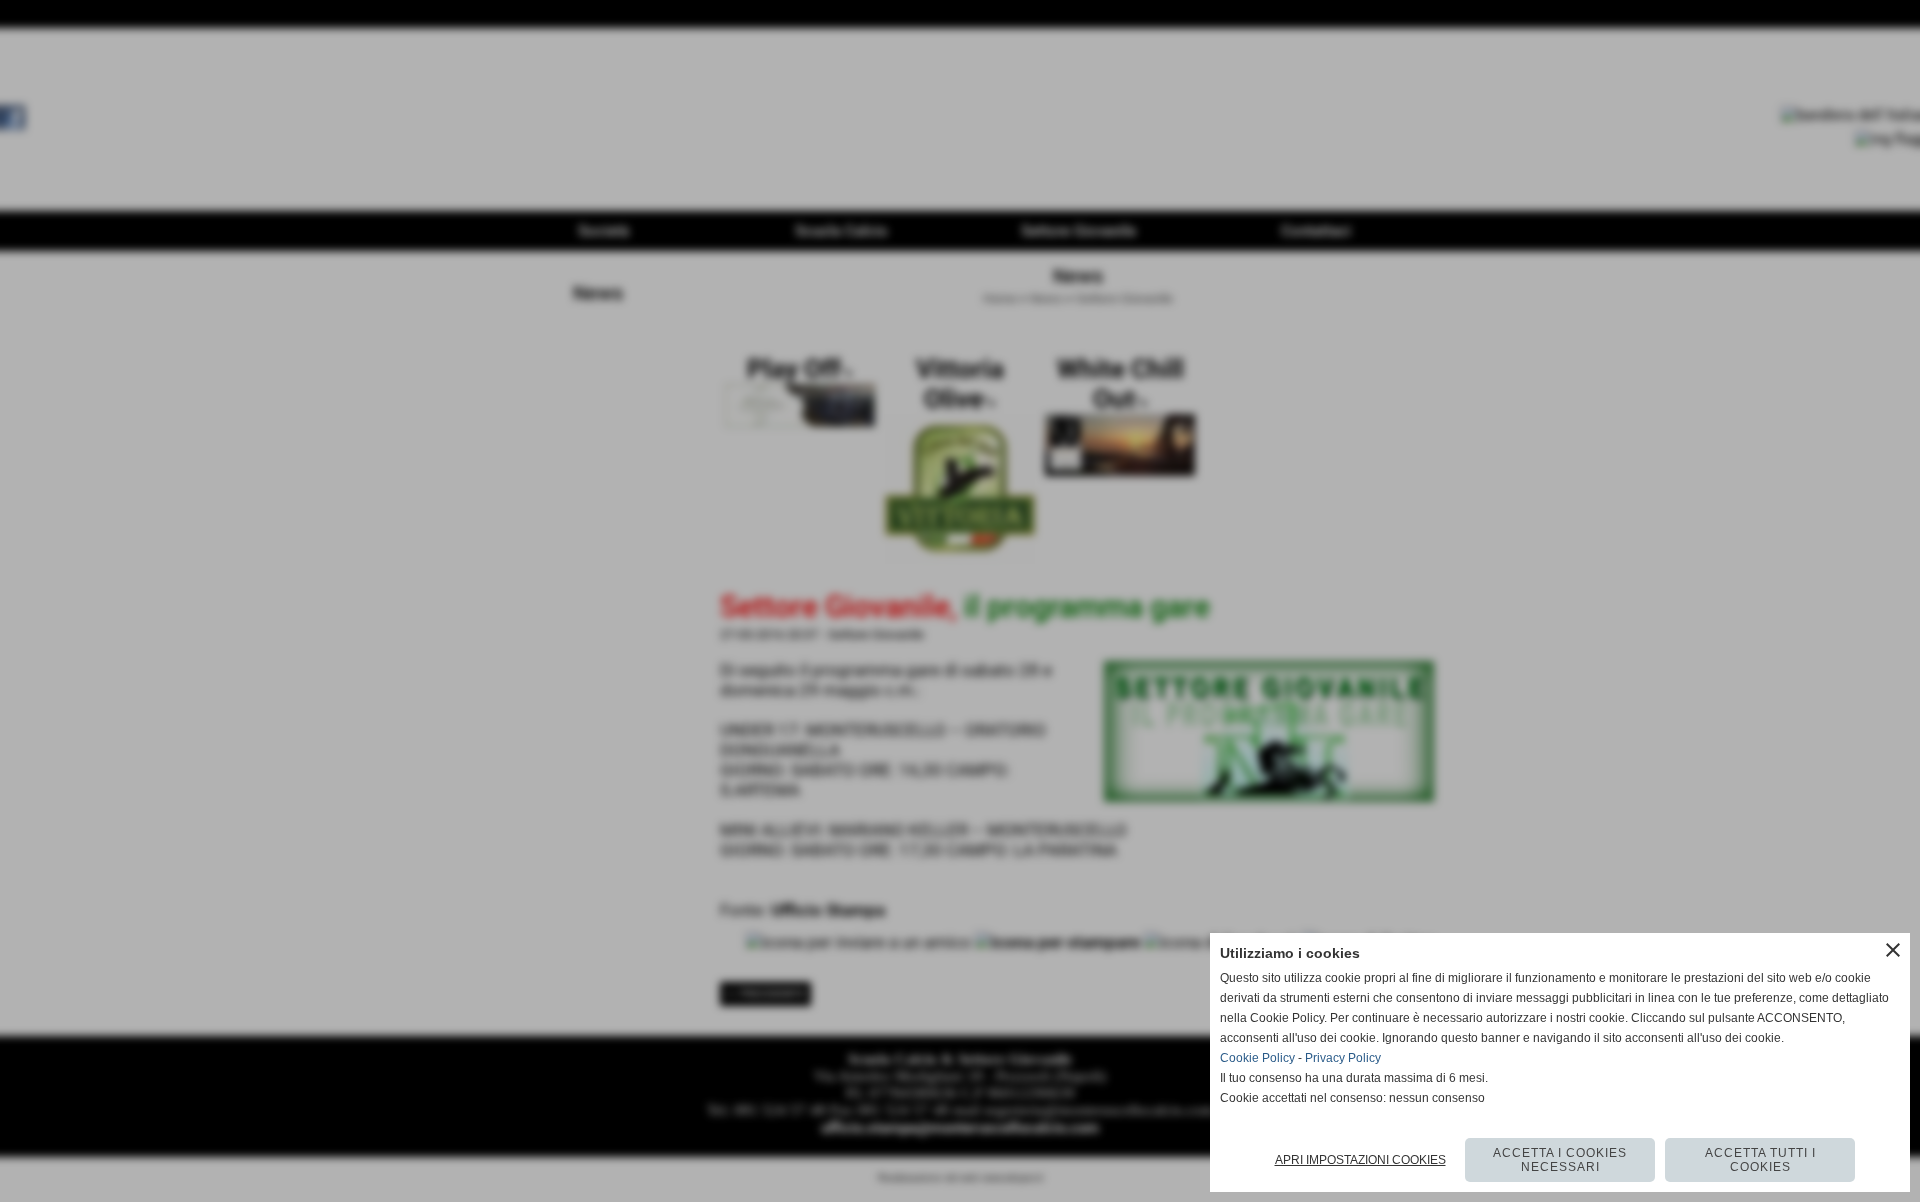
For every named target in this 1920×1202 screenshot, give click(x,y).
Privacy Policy (1343, 1058)
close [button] (1893, 950)
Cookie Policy (1257, 1058)
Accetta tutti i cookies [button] (1760, 1160)
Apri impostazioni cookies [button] (1360, 1160)
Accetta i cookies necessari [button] (1560, 1160)
